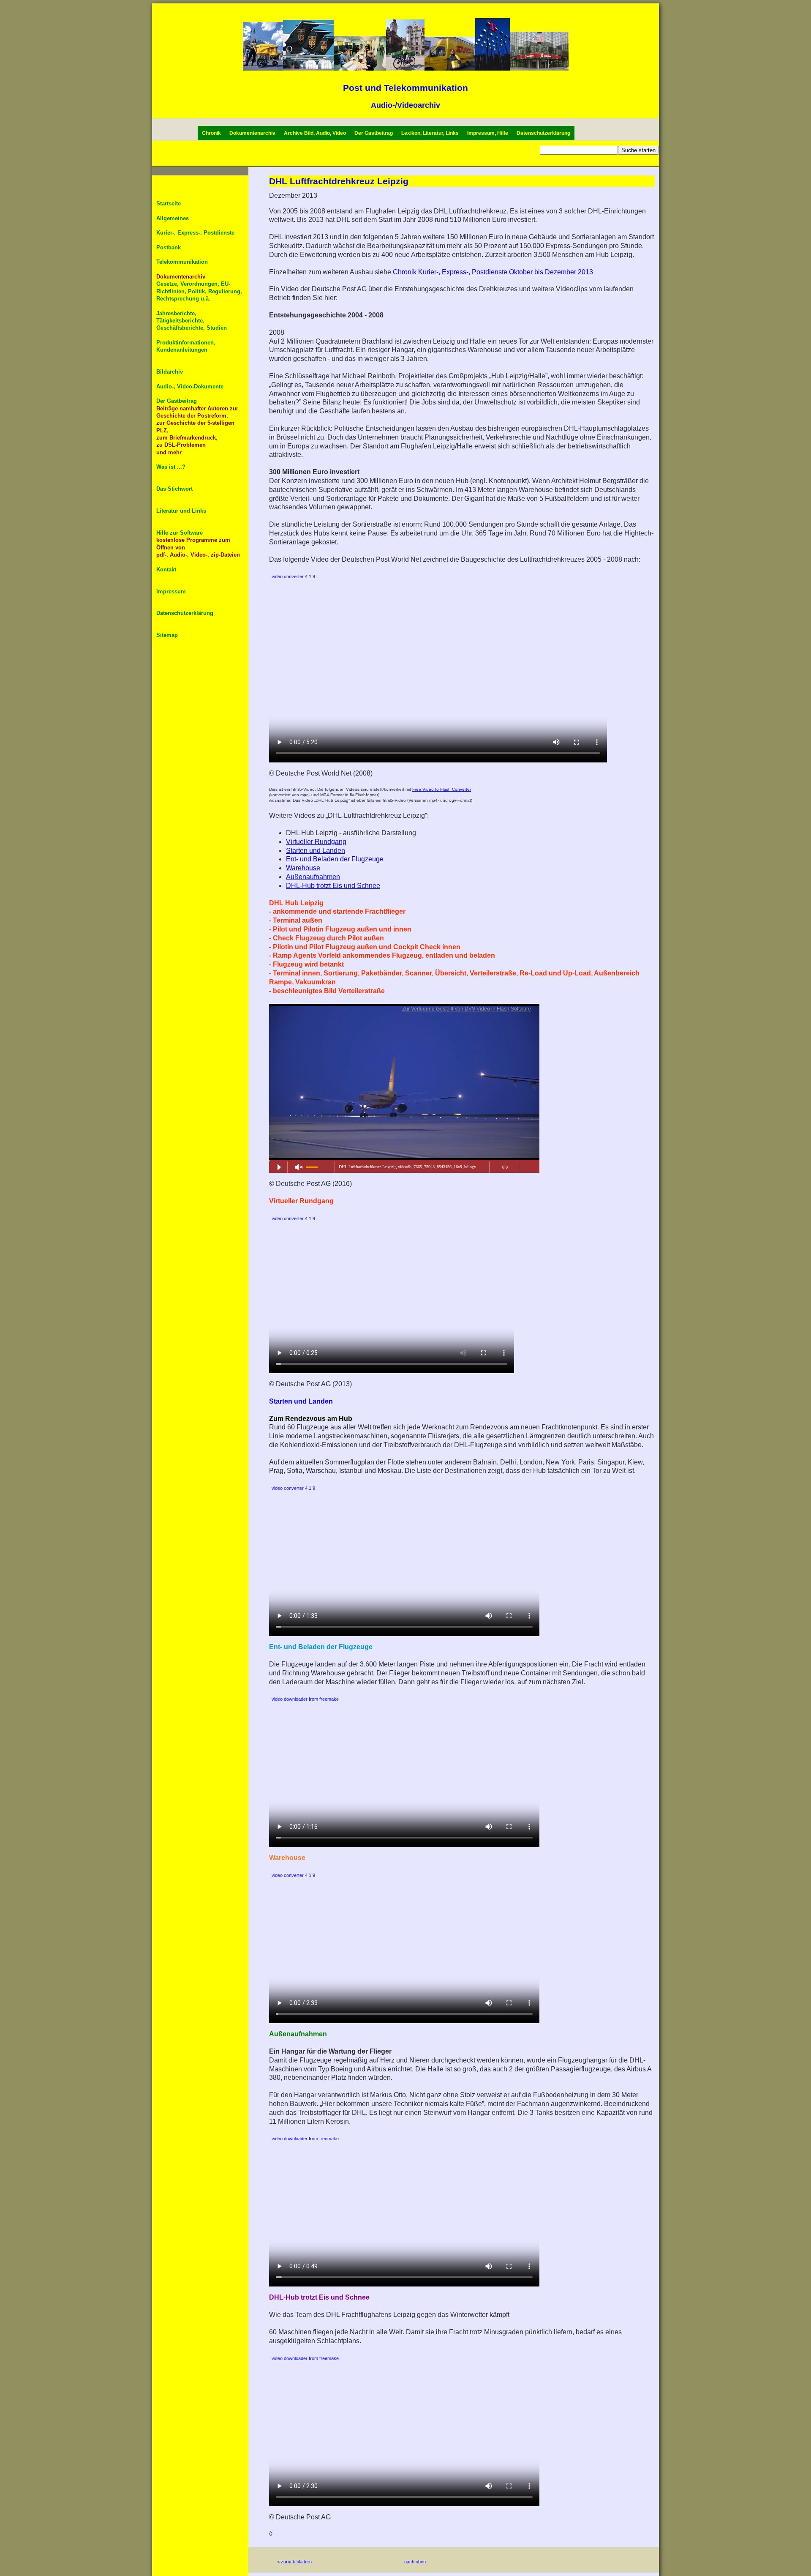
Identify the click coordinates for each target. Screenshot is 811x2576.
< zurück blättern (294, 2562)
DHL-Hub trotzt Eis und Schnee (333, 886)
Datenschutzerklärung (543, 133)
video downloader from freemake (305, 1699)
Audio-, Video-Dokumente (190, 387)
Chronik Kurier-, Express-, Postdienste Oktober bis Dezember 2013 (493, 272)
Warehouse (303, 868)
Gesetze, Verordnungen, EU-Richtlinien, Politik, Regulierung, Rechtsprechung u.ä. (199, 291)
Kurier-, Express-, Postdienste (195, 233)
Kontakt (166, 570)
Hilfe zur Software (180, 533)
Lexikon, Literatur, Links (430, 133)
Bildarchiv (170, 372)
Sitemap (167, 635)
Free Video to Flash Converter (442, 789)
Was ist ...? (171, 467)
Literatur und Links (181, 511)
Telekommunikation (182, 262)
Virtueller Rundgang (316, 842)
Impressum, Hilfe (488, 133)
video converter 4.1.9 (293, 576)
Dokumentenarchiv (252, 133)
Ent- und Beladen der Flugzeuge (335, 859)
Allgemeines (173, 218)
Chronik (211, 133)
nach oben (415, 2562)
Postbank (169, 247)
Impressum (171, 591)
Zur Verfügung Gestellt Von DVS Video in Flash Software (467, 1009)
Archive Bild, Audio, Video (315, 133)
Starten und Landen (316, 851)
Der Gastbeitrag (374, 133)
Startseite (169, 204)
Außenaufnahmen (313, 877)
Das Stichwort (174, 489)
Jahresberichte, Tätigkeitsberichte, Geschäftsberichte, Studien (192, 321)
